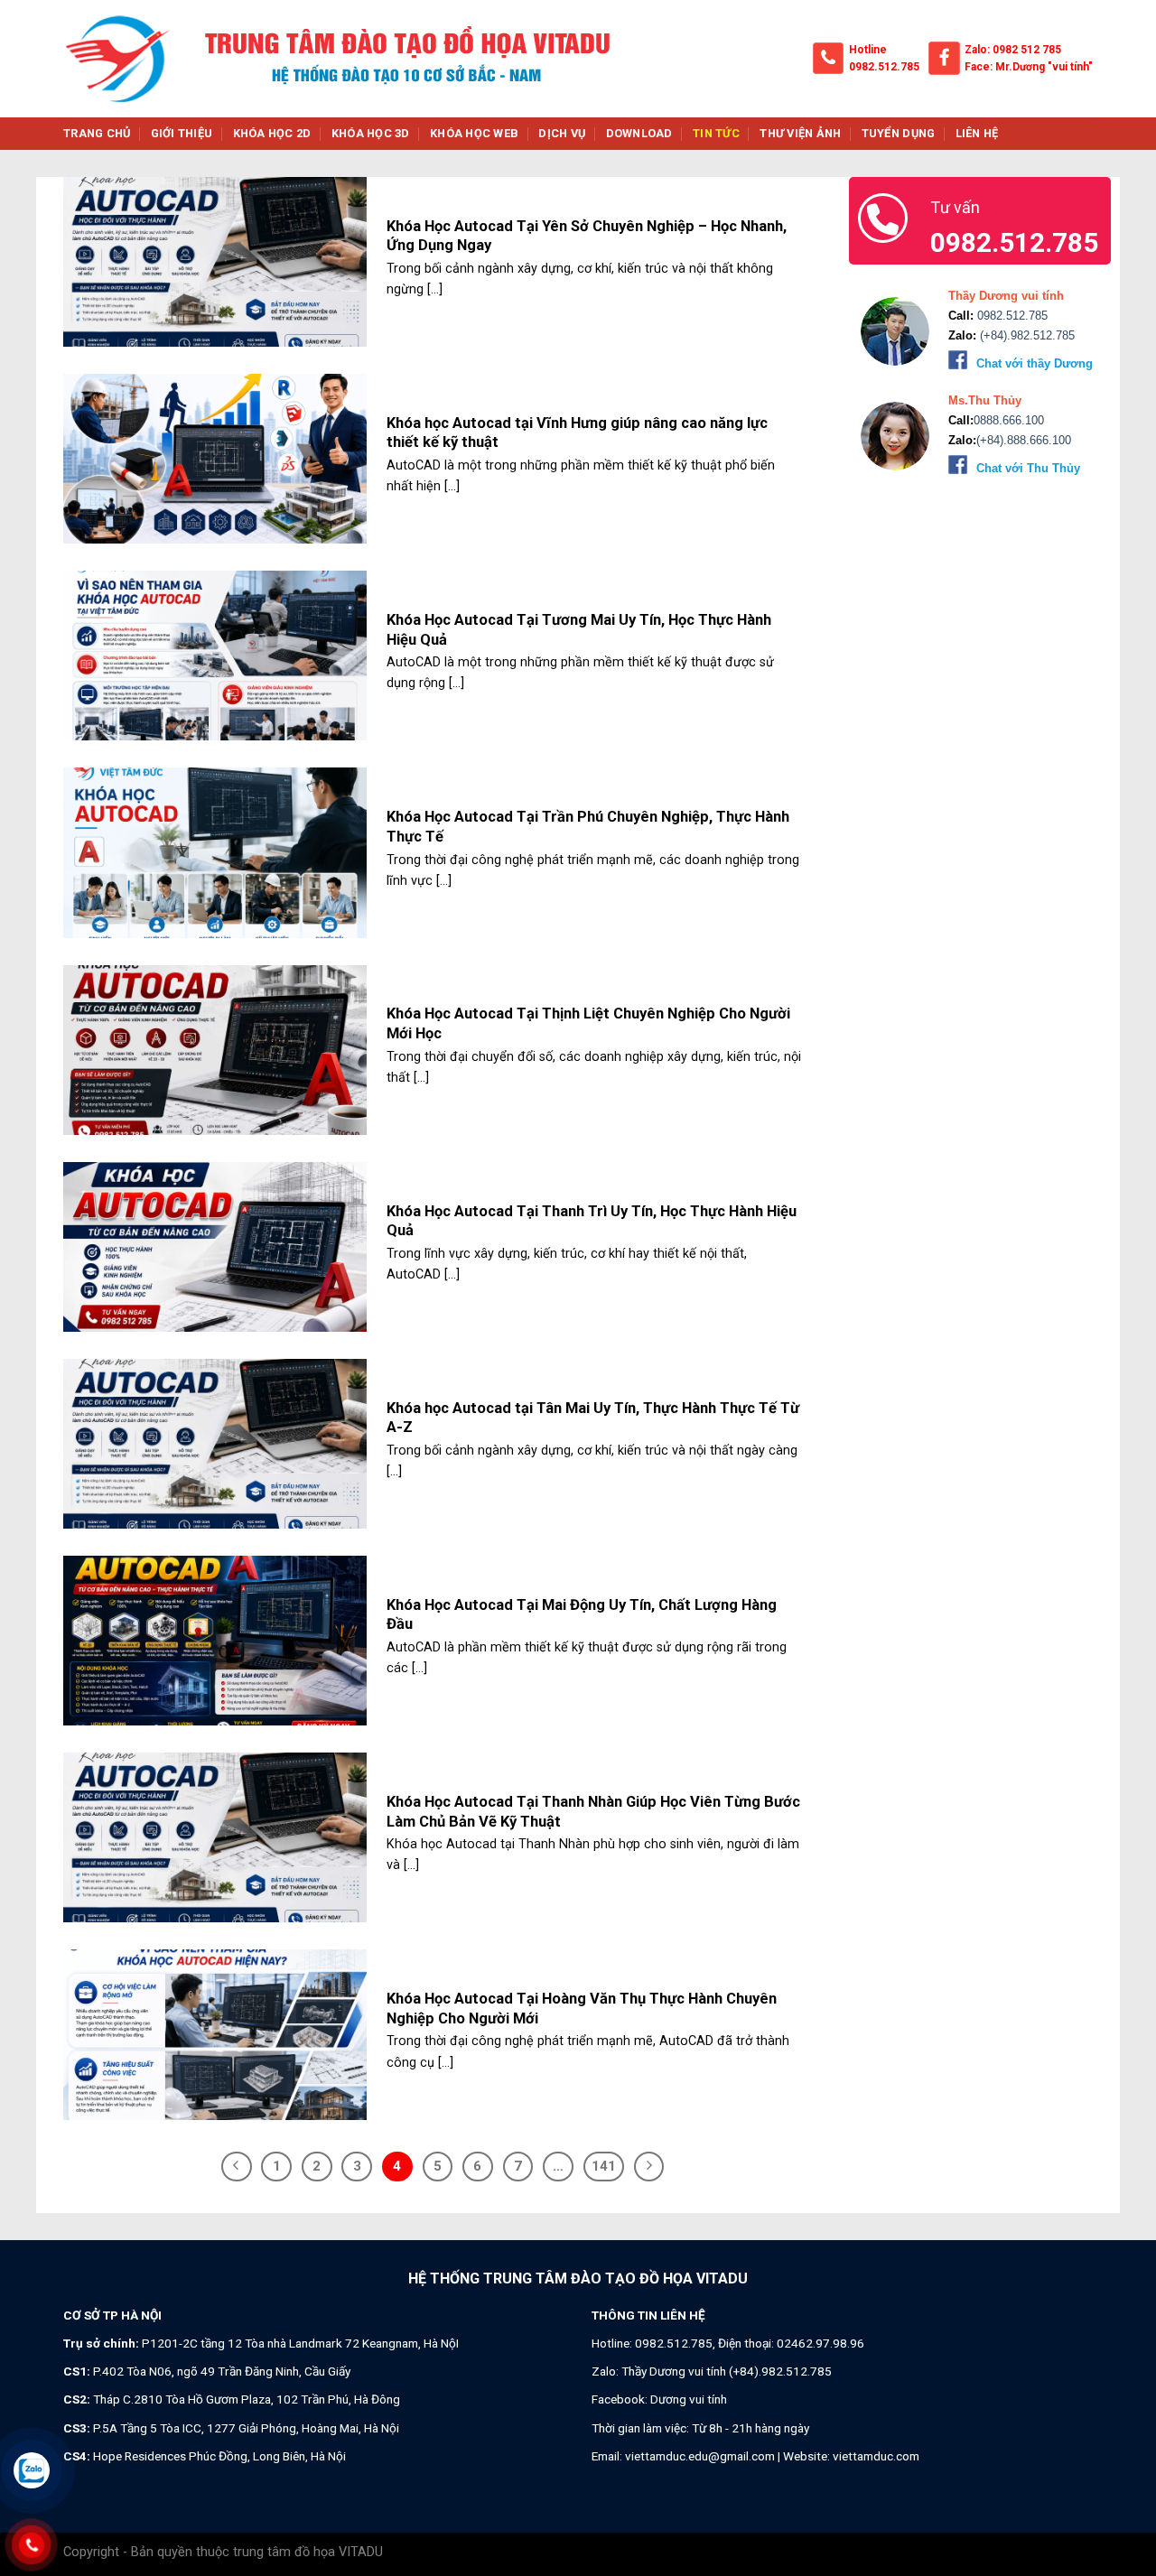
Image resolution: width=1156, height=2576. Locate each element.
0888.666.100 (1009, 420)
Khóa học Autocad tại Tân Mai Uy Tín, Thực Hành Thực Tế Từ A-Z (593, 1418)
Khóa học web (474, 133)
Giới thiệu (182, 133)
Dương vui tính (689, 2399)
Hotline (868, 50)
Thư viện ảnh (800, 133)
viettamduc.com (876, 2456)
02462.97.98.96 (820, 2343)
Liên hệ (977, 133)
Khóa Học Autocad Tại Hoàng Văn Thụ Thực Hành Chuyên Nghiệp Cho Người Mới (582, 2009)
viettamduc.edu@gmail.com (700, 2456)
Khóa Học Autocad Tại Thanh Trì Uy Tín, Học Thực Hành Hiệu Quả (592, 1221)
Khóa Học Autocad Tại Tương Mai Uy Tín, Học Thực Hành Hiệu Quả (579, 630)
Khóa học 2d (272, 133)
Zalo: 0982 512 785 (1013, 50)
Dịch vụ (562, 133)
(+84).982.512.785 (1025, 335)
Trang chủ (97, 133)
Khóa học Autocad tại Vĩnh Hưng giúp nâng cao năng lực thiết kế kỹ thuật (577, 433)
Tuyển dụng (899, 133)
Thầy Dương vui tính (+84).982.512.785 (727, 2371)
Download (639, 133)
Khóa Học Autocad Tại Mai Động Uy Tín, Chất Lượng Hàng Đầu (582, 1615)
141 (604, 2166)
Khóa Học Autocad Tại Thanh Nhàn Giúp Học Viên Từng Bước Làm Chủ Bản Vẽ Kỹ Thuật (593, 1812)
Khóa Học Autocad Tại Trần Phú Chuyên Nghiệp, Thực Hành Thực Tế (588, 827)
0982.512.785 (884, 67)
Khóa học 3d (371, 133)
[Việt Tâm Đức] (117, 59)
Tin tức (716, 133)
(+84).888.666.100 (1024, 440)
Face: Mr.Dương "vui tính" (1029, 67)
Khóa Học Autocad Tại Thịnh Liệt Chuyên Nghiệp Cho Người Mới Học (588, 1023)
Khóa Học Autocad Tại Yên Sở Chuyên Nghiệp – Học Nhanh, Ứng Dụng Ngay (587, 236)
